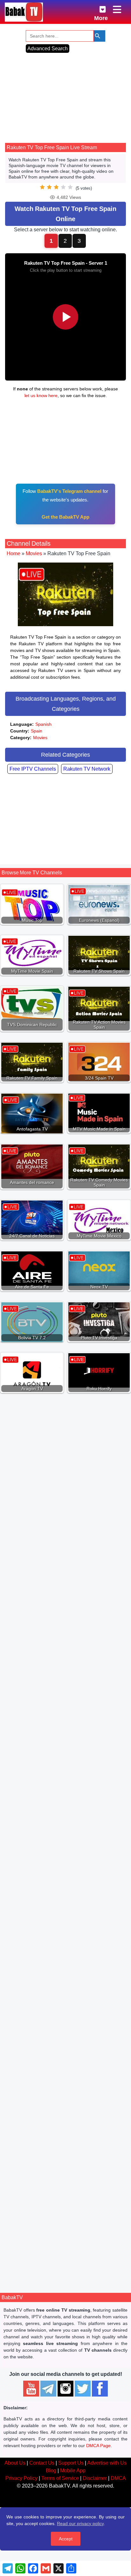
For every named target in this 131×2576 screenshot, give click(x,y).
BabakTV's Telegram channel (69, 491)
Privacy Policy (21, 2478)
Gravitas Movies (66, 1872)
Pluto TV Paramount (66, 1736)
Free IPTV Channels (33, 769)
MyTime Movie (65, 1489)
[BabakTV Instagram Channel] (65, 2389)
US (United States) (50, 1507)
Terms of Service (60, 2478)
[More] (98, 8)
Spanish (43, 724)
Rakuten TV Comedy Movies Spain (66, 1996)
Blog (51, 2471)
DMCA (118, 2478)
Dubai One (65, 2256)
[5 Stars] (70, 187)
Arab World (42, 2138)
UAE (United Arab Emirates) (85, 2138)
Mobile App (73, 2471)
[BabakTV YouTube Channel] (31, 2389)
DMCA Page (98, 2446)
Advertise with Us (107, 2463)
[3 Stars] (56, 187)
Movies (34, 553)
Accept (66, 2539)
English (43, 1499)
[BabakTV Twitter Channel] (83, 2389)
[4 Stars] (63, 187)
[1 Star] (42, 187)
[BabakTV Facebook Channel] (100, 2389)
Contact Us (42, 2463)
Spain (37, 731)
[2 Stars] (49, 187)
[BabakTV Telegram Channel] (48, 2389)
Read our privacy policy (80, 2523)
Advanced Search (48, 49)
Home (14, 553)
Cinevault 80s (66, 1613)
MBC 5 (65, 2120)
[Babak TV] (24, 12)
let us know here (41, 395)
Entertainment (48, 2145)
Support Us (71, 2463)
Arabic (42, 2130)
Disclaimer (95, 2478)
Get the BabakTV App (65, 517)
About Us (15, 2463)
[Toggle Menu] (117, 10)
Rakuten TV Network (87, 769)
